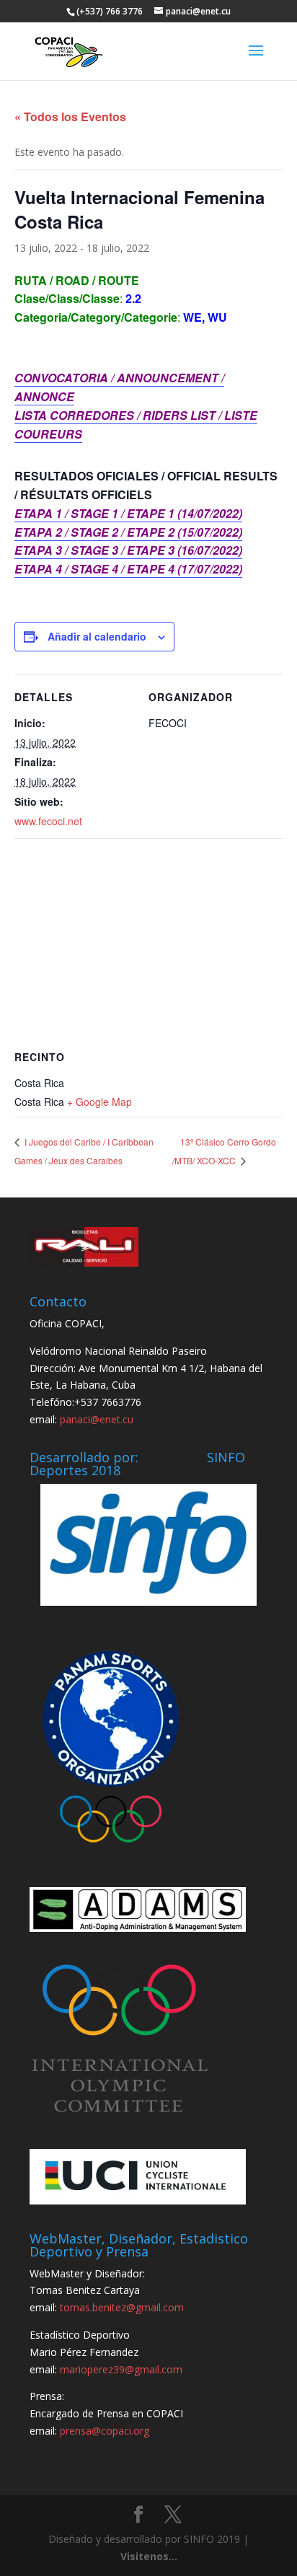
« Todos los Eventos (70, 117)
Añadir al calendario (97, 636)
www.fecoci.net (48, 821)
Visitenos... (149, 2556)
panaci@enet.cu (97, 1419)
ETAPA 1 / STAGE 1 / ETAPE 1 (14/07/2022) (128, 513)
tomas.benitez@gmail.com (122, 2307)
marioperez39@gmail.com (121, 2369)
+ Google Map (99, 1102)
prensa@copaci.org (105, 2431)
